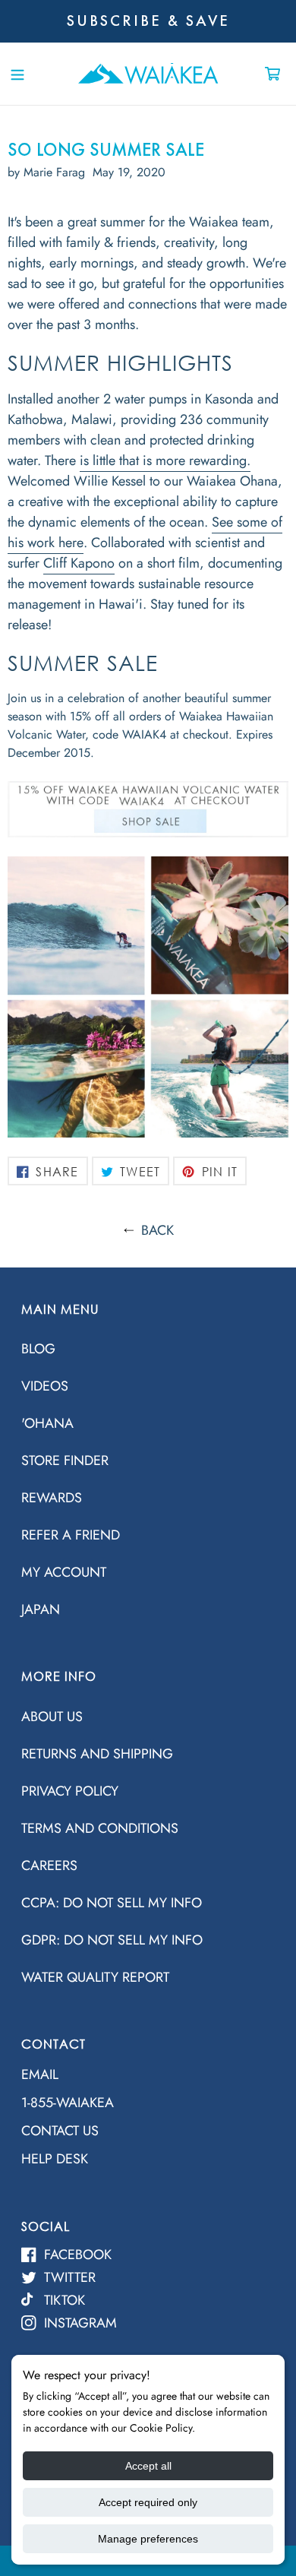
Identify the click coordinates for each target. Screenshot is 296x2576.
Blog (38, 1349)
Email (40, 2074)
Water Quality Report (95, 1977)
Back (157, 1230)
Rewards (52, 1498)
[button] (17, 73)
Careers (49, 1866)
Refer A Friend (71, 1535)
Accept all (148, 2466)
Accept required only (148, 2502)
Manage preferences (148, 2539)
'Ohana (47, 1423)
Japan (41, 1609)
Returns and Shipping (97, 1754)
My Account (64, 1572)
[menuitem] (148, 1348)
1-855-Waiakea (68, 2103)
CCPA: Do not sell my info (112, 1903)
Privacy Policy (70, 1791)
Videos (45, 1386)
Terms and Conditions (100, 1828)
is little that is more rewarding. (165, 460)
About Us (52, 1717)
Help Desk (55, 2159)
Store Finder (65, 1460)
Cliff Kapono (79, 563)
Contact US (60, 2131)
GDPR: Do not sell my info (112, 1940)
